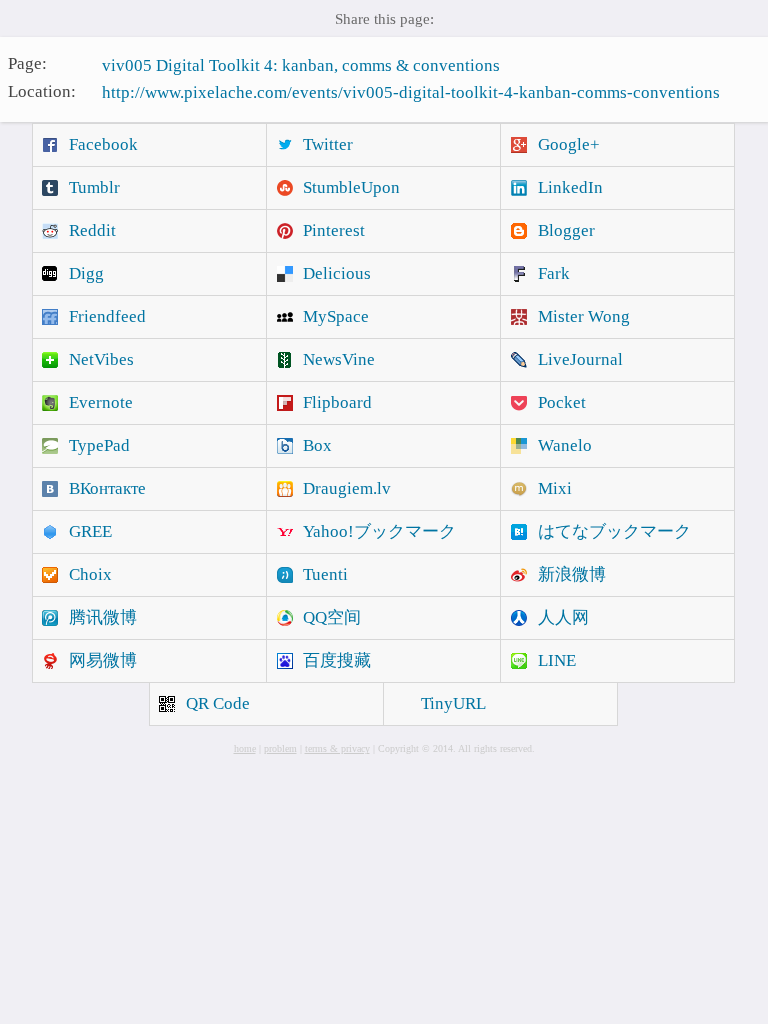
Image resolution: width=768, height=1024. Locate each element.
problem (280, 748)
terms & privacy (337, 748)
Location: (42, 90)
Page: (27, 63)
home (245, 748)
